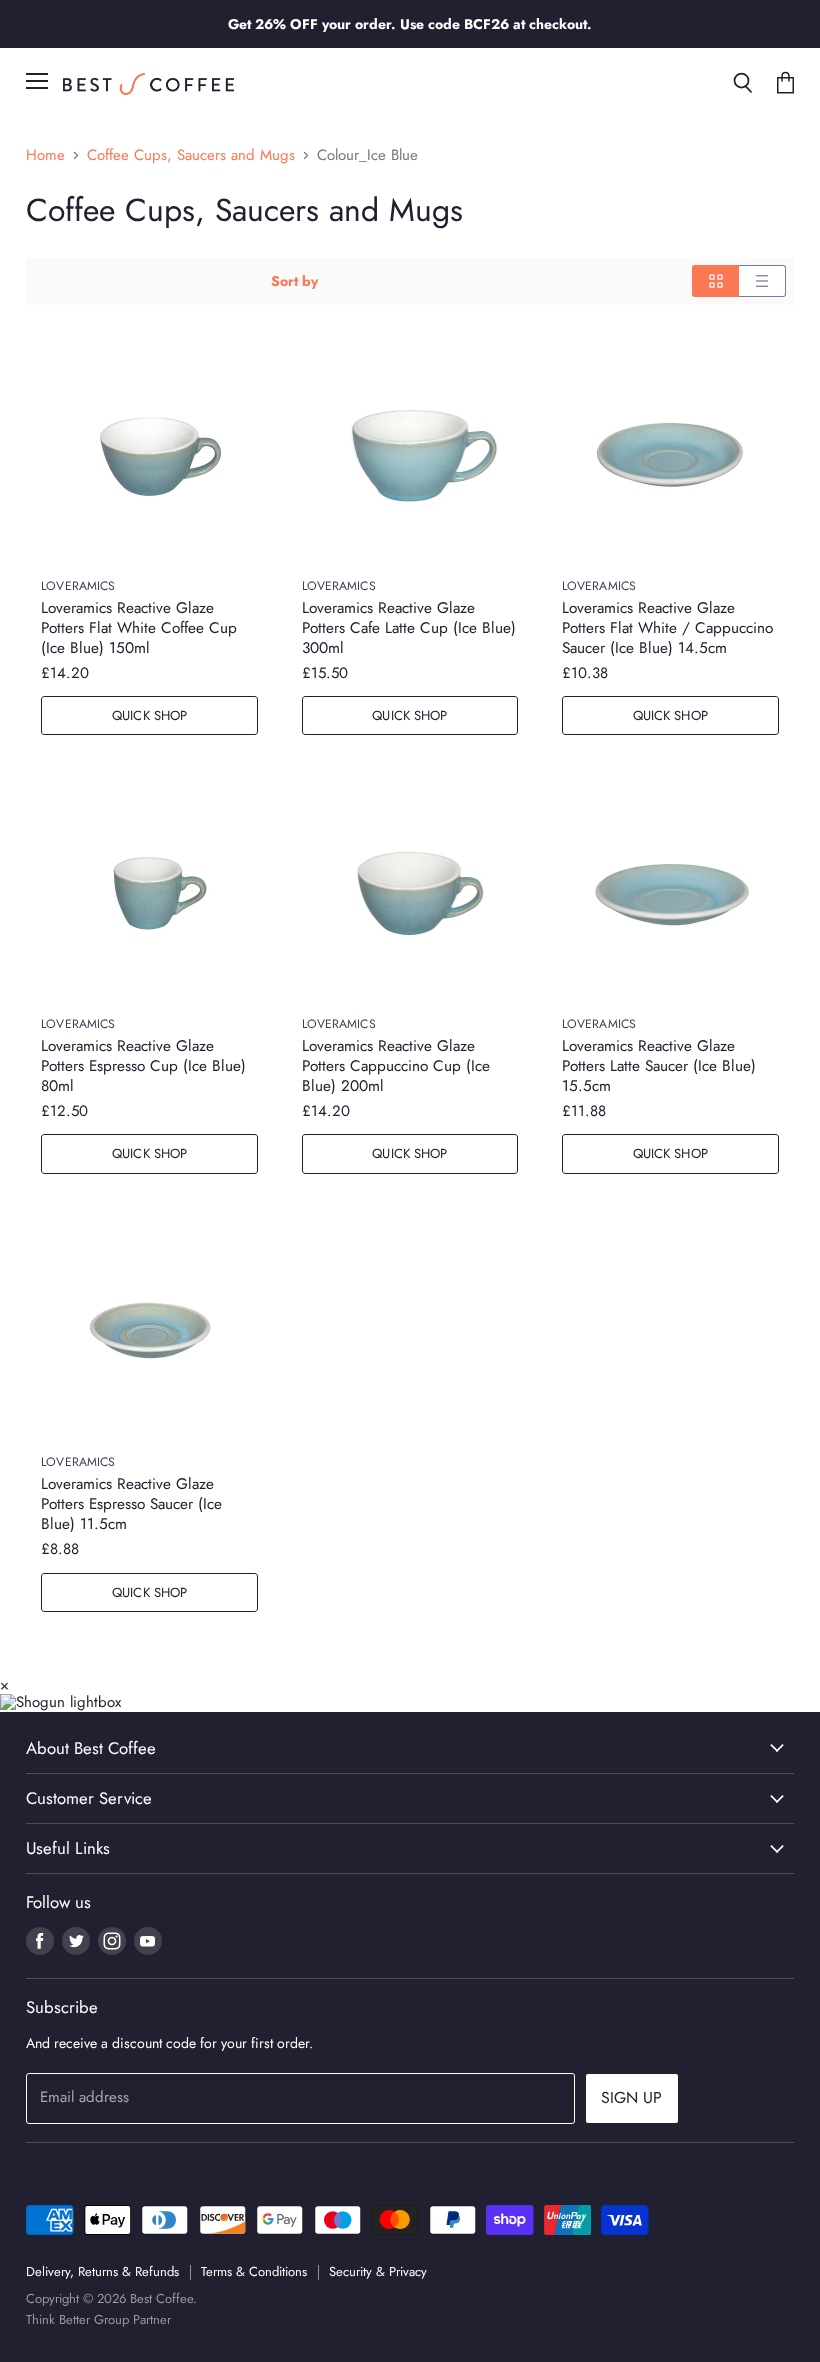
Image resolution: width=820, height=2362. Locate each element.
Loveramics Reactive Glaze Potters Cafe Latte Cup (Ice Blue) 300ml (409, 628)
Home (45, 155)
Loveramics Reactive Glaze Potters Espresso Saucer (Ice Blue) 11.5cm (131, 1504)
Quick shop (149, 715)
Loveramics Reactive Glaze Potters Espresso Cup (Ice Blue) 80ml (143, 1066)
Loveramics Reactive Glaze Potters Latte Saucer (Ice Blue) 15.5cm (659, 1066)
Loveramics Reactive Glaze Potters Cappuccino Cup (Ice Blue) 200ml (396, 1066)
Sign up (632, 2097)
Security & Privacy (378, 2271)
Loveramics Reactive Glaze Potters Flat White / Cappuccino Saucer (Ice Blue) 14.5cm (667, 628)
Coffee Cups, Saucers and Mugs (191, 155)
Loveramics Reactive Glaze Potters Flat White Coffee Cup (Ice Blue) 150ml (139, 628)
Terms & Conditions (254, 2271)
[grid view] (715, 281)
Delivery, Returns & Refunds (102, 2271)
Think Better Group (77, 2319)
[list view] (762, 281)
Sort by (294, 281)
